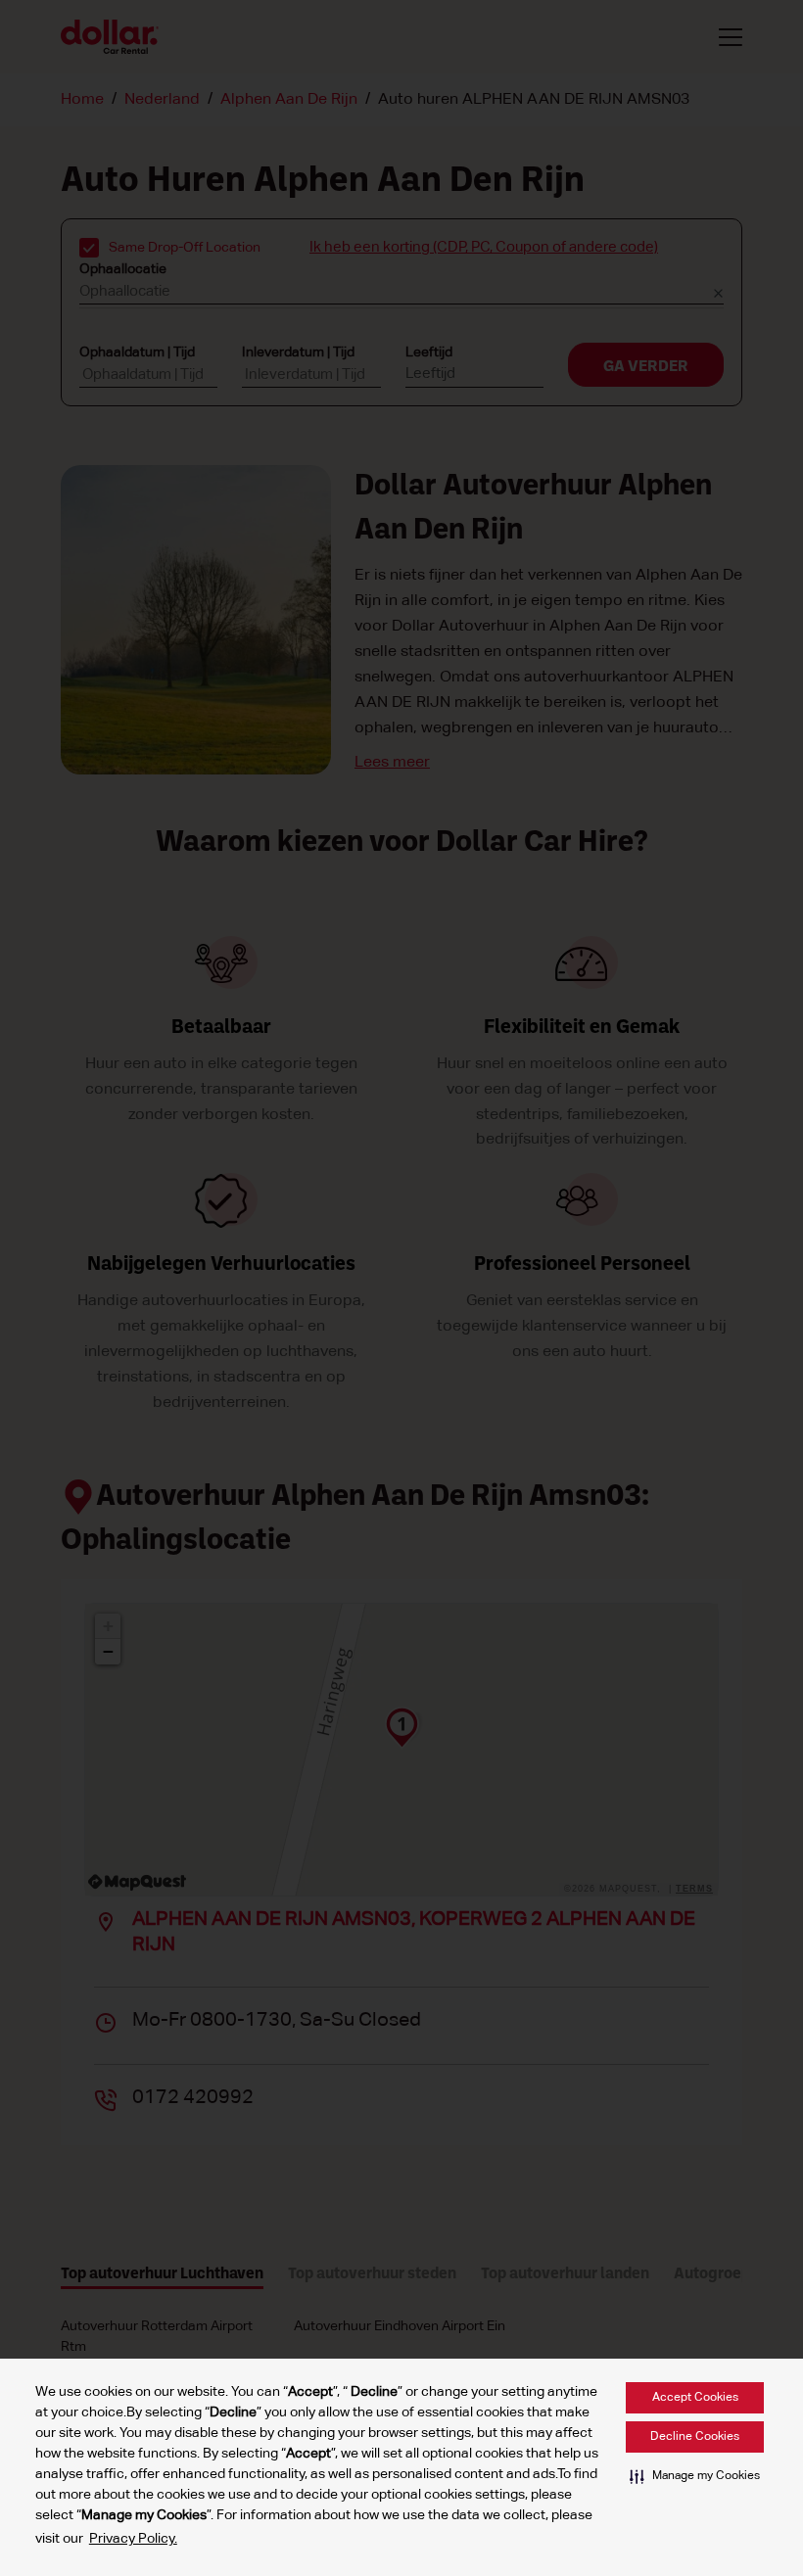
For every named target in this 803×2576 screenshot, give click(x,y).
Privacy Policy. (133, 2539)
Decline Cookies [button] (695, 2437)
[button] (695, 2476)
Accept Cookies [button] (695, 2398)
